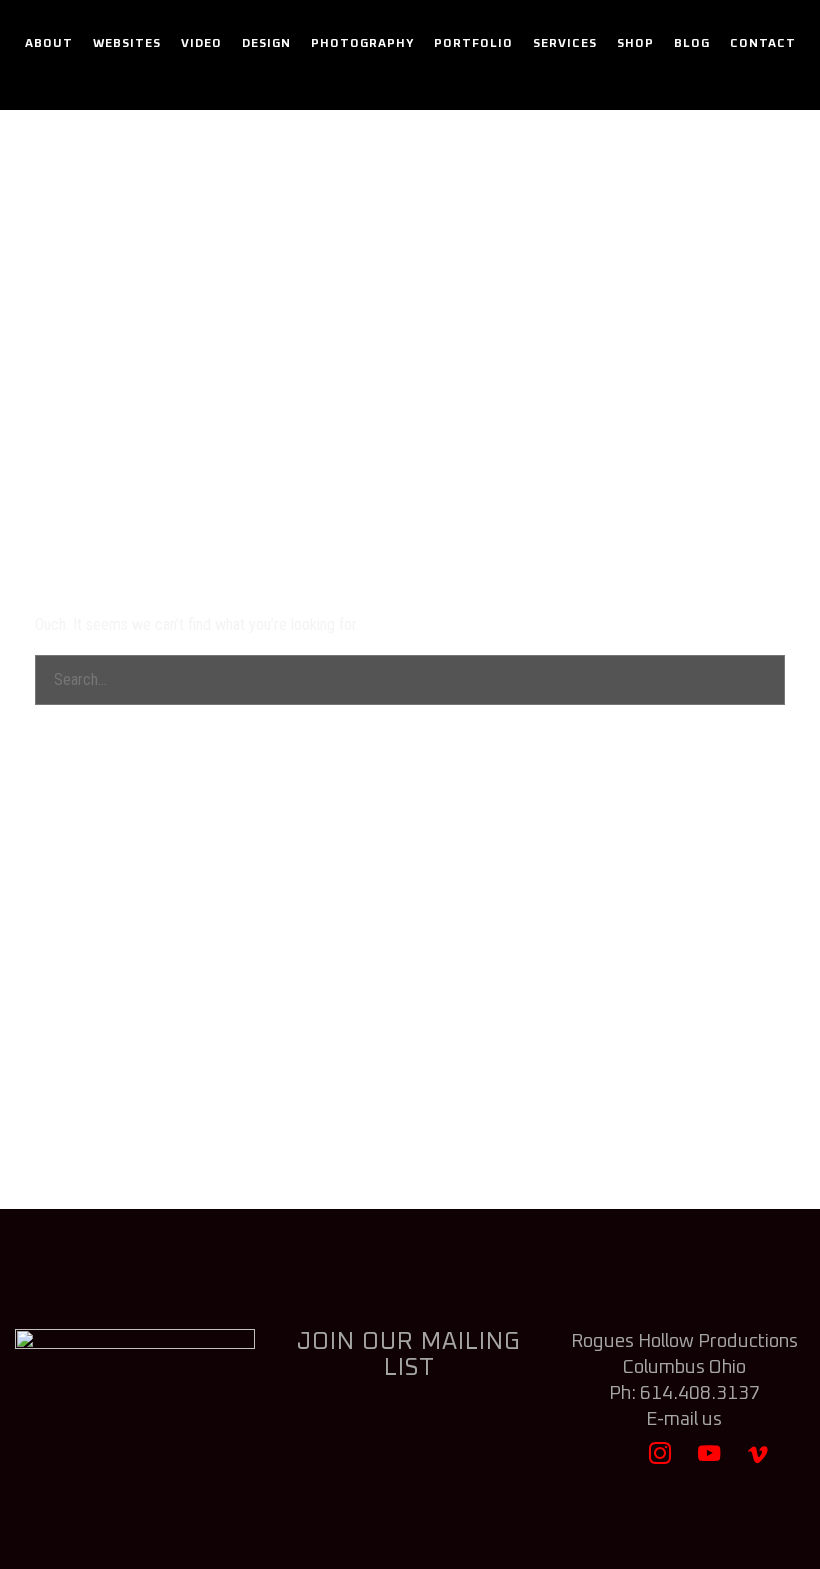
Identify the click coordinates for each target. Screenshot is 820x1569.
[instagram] (659, 1462)
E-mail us (684, 1419)
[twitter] (610, 1462)
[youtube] (709, 1462)
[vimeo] (758, 1462)
